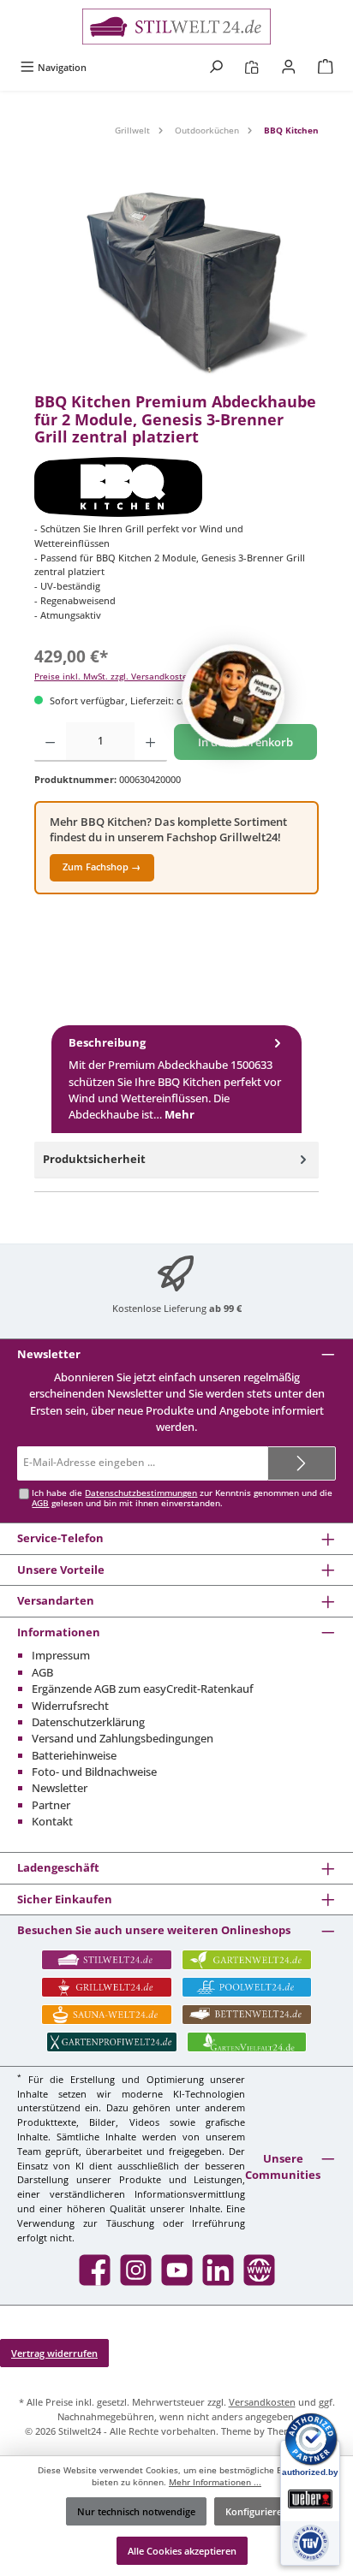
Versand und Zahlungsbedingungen (123, 1738)
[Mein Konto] (289, 67)
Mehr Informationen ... (215, 2482)
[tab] (176, 1079)
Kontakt (52, 1821)
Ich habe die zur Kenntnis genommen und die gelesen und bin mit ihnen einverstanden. (182, 1498)
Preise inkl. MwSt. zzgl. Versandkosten (114, 677)
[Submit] (302, 1463)
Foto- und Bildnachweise (94, 1772)
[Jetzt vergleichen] (251, 67)
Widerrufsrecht (70, 1706)
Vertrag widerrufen (54, 2353)
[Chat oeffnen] (233, 696)
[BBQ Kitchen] (176, 487)
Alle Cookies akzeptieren (182, 2551)
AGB (40, 1503)
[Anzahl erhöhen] (150, 742)
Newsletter (60, 1788)
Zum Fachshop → (102, 867)
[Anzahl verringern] (50, 742)
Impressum (61, 1655)
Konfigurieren (257, 2511)
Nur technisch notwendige (136, 2511)
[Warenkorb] (326, 67)
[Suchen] (216, 67)
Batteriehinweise (74, 1755)
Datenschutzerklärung (88, 1722)
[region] (176, 286)
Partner (51, 1805)
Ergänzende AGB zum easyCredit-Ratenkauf (143, 1689)
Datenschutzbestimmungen (141, 1493)
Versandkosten (262, 2402)
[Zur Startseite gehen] (176, 27)
